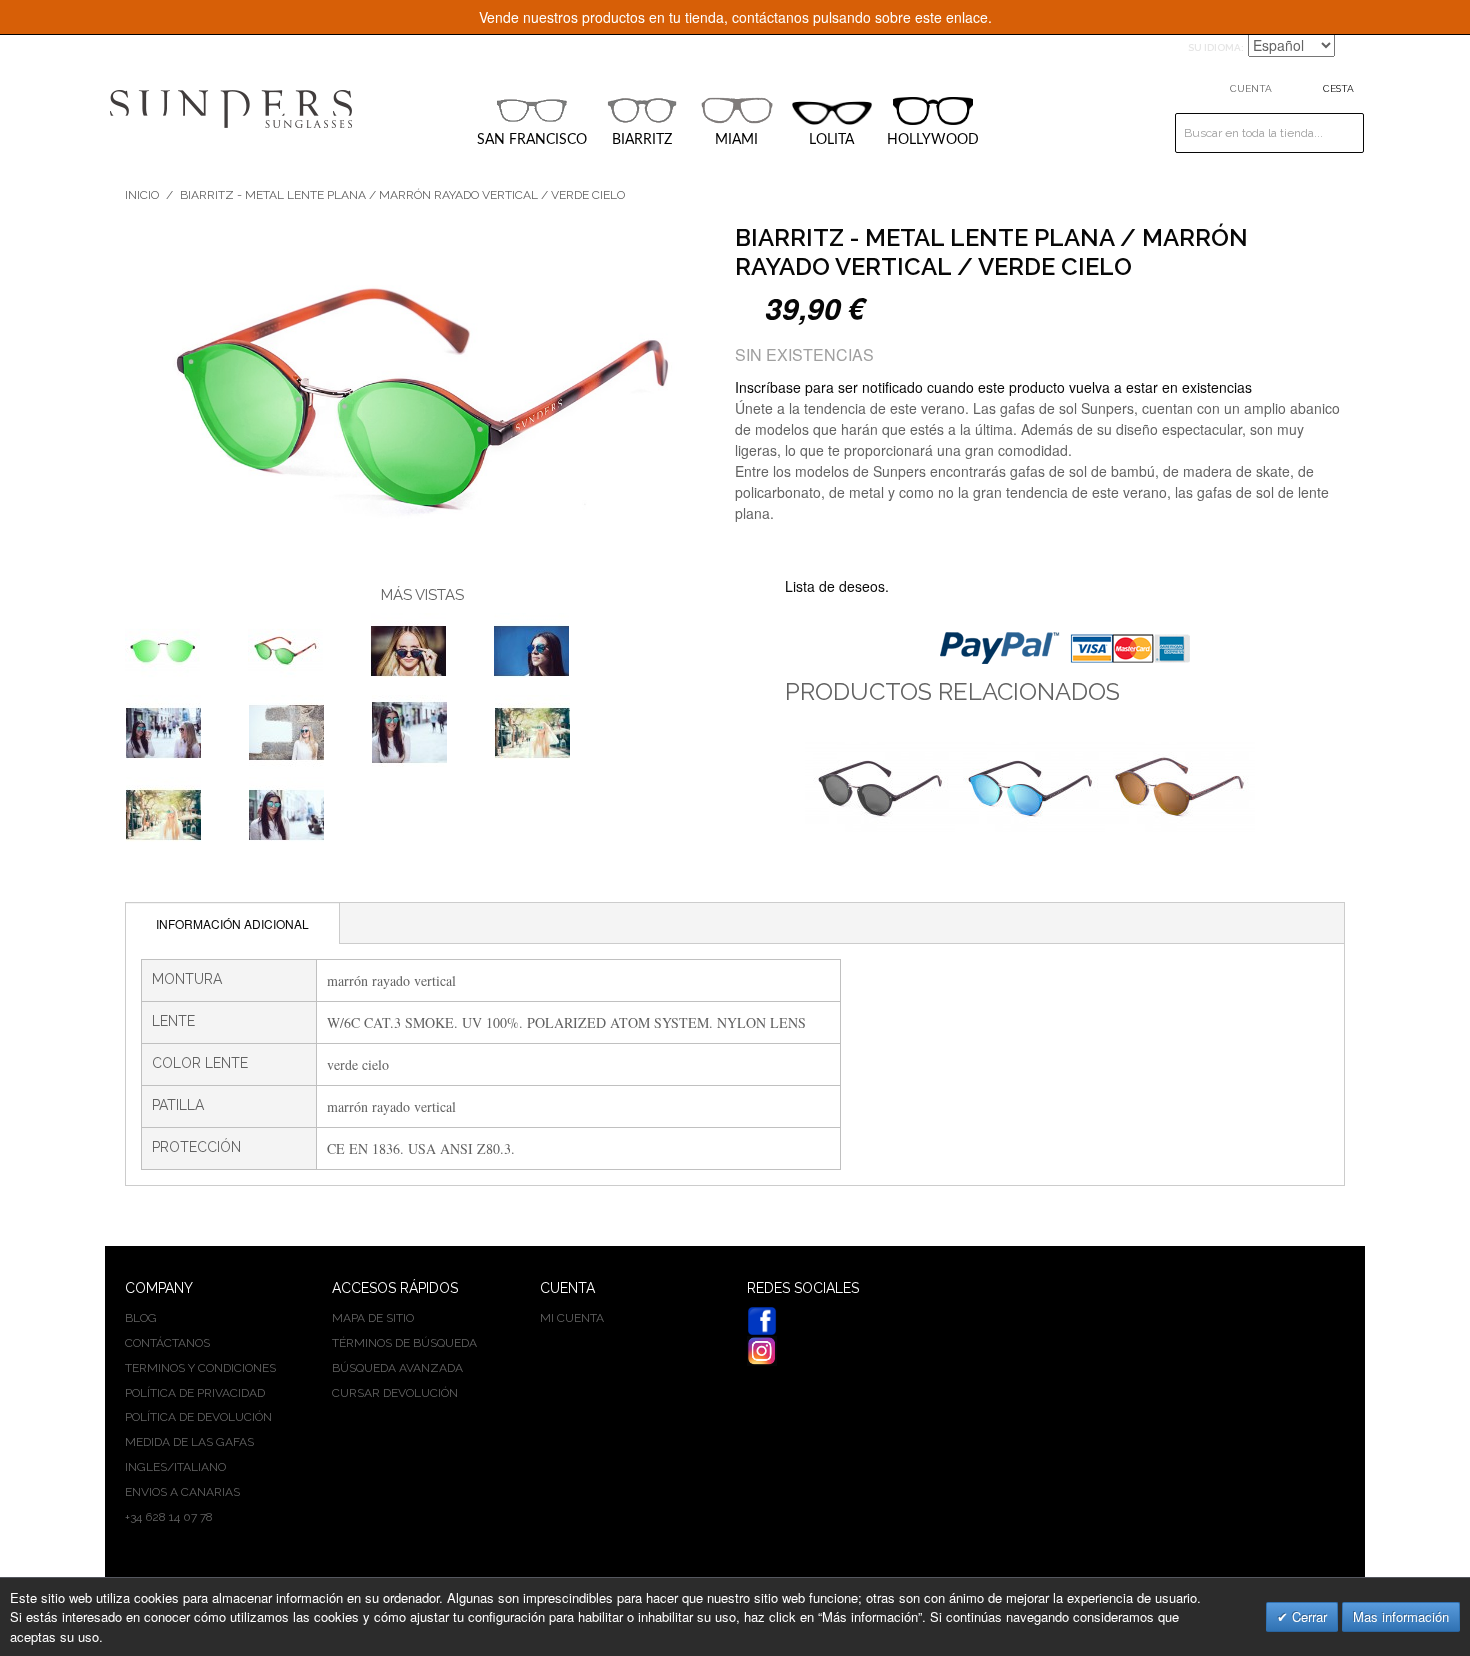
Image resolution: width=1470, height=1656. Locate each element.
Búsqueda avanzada (397, 1368)
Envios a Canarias (182, 1492)
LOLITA (831, 140)
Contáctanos (167, 1343)
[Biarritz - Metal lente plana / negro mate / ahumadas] (880, 787)
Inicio (142, 195)
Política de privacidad (195, 1393)
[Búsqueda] (1344, 133)
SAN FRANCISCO (532, 140)
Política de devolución (198, 1417)
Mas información (1401, 1616)
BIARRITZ (642, 140)
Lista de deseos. (837, 586)
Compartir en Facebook (971, 587)
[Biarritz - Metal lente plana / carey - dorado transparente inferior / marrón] (162, 650)
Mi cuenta (572, 1318)
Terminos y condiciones (200, 1368)
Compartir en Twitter (1011, 587)
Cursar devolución (395, 1393)
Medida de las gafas (189, 1442)
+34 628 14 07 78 (169, 1517)
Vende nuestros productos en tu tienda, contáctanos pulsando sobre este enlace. (735, 17)
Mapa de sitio (373, 1318)
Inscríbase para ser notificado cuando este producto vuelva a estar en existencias (993, 387)
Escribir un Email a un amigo (931, 587)
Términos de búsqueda (404, 1343)
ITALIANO (200, 1467)
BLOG (141, 1318)
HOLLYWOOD (933, 140)
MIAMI (736, 140)
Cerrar (1307, 1616)
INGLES (146, 1467)
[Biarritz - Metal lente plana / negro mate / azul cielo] (1030, 787)
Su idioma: (1216, 47)
